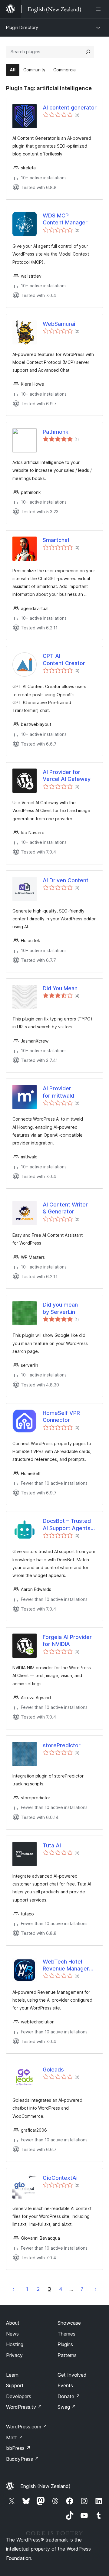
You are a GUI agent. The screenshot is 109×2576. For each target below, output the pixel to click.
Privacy (14, 2355)
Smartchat (56, 540)
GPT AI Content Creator (64, 659)
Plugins (65, 2344)
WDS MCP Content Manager (65, 219)
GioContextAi (60, 2178)
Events (65, 2385)
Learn (12, 2375)
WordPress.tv (24, 2407)
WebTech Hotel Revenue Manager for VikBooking (66, 1965)
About (13, 2323)
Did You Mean (60, 988)
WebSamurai (59, 324)
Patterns (67, 2355)
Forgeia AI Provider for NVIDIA (67, 1641)
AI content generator (70, 108)
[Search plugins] (88, 52)
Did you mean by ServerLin (60, 1308)
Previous (13, 2289)
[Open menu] (99, 9)
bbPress (18, 2448)
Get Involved (72, 2375)
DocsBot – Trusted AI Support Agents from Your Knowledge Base (67, 1525)
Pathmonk (56, 432)
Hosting (15, 2344)
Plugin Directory (22, 27)
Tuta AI (52, 1845)
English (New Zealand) (45, 2486)
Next (96, 2289)
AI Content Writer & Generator (65, 1208)
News (12, 2334)
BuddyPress (23, 2459)
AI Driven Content (66, 880)
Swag (67, 2407)
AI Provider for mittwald (58, 1092)
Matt (15, 2437)
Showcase (69, 2323)
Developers (19, 2396)
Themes (66, 2334)
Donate (69, 2396)
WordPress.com (27, 2427)
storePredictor (62, 1745)
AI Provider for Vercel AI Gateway (67, 775)
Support (15, 2385)
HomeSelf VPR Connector (61, 1416)
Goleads (53, 2070)
